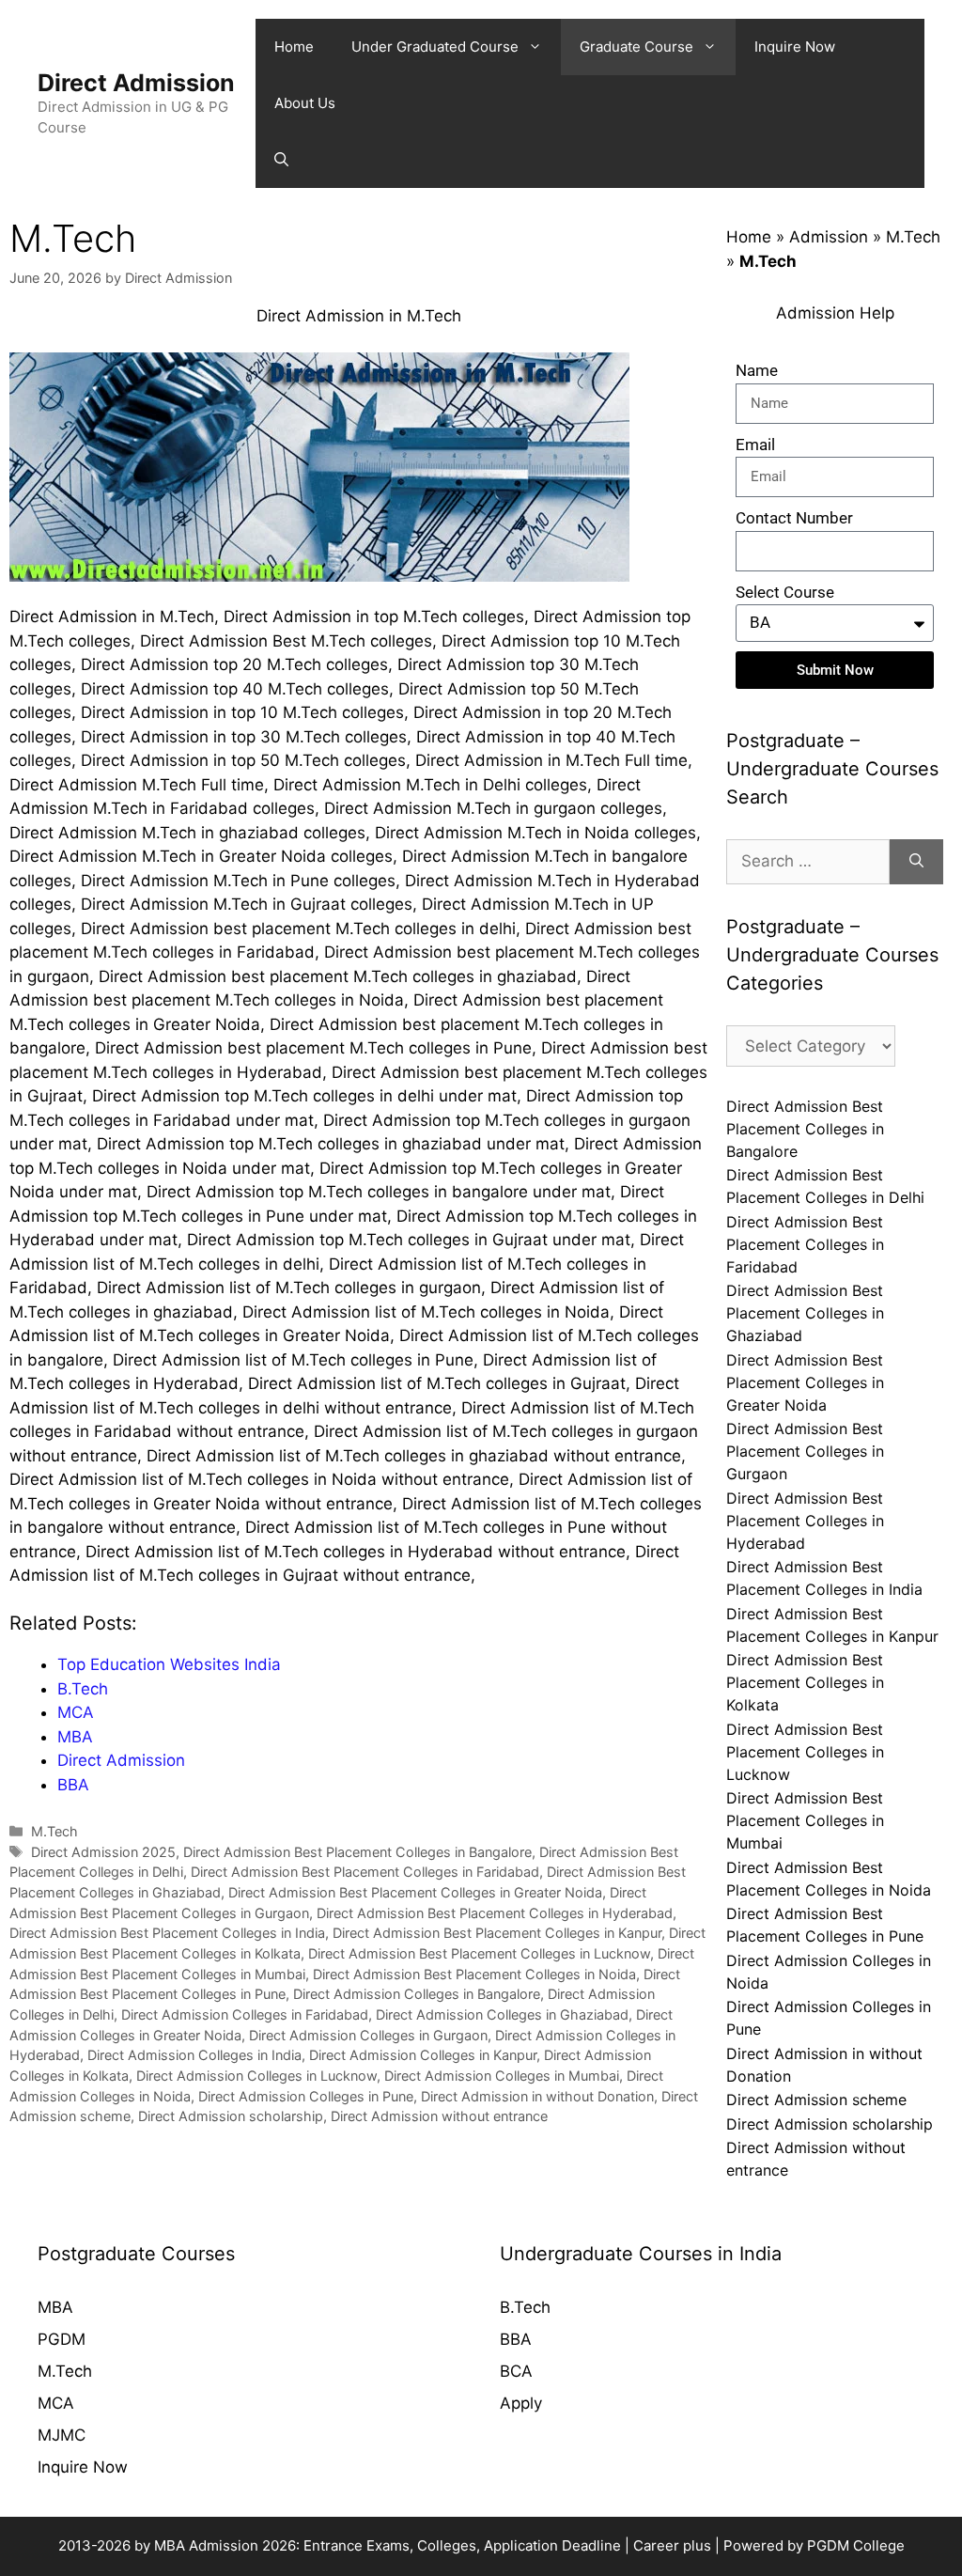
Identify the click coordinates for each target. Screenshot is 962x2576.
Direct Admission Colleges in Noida (829, 1972)
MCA (56, 2403)
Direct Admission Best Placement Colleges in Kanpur (497, 1933)
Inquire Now (83, 2467)
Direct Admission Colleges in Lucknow (256, 2076)
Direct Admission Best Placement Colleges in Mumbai (805, 1820)
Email (755, 445)
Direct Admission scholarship (231, 2116)
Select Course (785, 592)
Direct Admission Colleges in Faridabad (245, 2014)
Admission (829, 237)
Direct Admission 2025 (103, 1852)
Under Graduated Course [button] (435, 47)
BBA (516, 2339)
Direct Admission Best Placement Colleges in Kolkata (805, 1682)
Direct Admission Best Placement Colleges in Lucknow (479, 1953)
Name (757, 370)
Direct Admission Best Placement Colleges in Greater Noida (415, 1892)
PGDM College (856, 2545)
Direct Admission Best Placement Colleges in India (167, 1933)
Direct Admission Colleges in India (194, 2055)
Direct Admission (136, 83)
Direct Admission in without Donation (537, 2096)
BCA (516, 2371)
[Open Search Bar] (281, 160)
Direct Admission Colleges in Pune (306, 2096)
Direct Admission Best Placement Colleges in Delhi (825, 1186)
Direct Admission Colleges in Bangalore (417, 1994)
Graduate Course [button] (636, 47)
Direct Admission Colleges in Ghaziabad (502, 2014)
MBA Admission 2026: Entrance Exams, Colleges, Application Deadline (389, 2545)
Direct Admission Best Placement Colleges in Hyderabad (495, 1913)
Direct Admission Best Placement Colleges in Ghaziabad (805, 1313)
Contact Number (794, 518)
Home (294, 47)
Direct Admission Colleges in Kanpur (423, 2055)
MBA (55, 2307)
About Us (305, 103)
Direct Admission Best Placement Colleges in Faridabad (365, 1872)
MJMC (62, 2435)
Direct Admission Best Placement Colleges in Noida (474, 1974)
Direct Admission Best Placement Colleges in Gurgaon (805, 1451)
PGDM (62, 2339)
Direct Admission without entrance (439, 2116)
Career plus (672, 2545)
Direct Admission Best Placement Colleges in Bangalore (357, 1852)
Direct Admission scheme (816, 2100)
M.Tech (54, 1831)
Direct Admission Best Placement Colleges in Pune (825, 1925)
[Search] (916, 862)
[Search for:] (808, 862)
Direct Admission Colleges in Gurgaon (368, 2035)
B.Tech (525, 2307)
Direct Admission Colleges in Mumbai (502, 2076)
